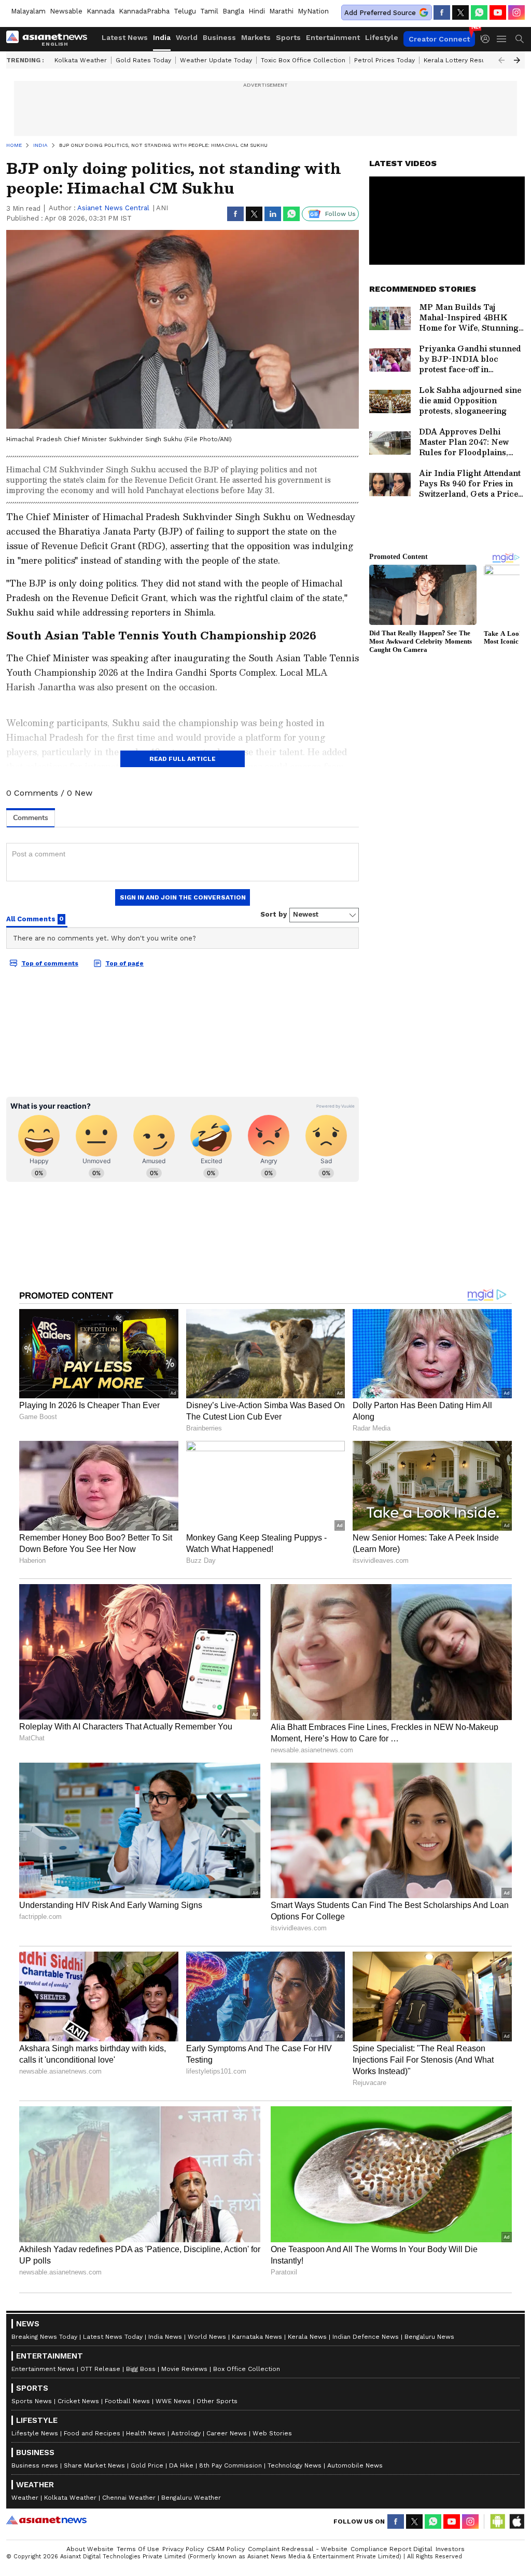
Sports (288, 37)
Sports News (32, 2401)
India (162, 37)
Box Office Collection (247, 2369)
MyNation (313, 11)
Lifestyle (382, 37)
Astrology (186, 2433)
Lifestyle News (35, 2433)
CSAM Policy (226, 2549)
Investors (450, 2549)
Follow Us (340, 214)
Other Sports (217, 2401)
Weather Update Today (216, 60)
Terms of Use (138, 2549)
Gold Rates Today (143, 60)
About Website (90, 2549)
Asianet (46, 2520)
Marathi (281, 11)
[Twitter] (460, 12)
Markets (256, 37)
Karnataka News (257, 2337)
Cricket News (78, 2401)
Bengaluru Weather (191, 2498)
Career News (227, 2433)
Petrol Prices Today (385, 60)
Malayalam (28, 11)
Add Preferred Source (380, 13)
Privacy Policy (183, 2549)
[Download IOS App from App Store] (516, 2522)
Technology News (295, 2465)
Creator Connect (439, 39)
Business (219, 37)
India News (165, 2337)
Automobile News (355, 2465)
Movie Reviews (184, 2369)
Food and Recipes (92, 2433)
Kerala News (307, 2337)
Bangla (233, 11)
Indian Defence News (366, 2337)
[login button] (488, 39)
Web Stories (272, 2433)
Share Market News (94, 2465)
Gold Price (147, 2465)
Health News (146, 2433)
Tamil (209, 11)
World (187, 37)
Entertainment (333, 37)
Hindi (257, 11)
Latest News (125, 37)
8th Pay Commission (230, 2465)
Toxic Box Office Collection (303, 60)
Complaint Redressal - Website (298, 2549)
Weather (25, 2498)
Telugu (185, 11)
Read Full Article (183, 759)
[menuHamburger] (502, 39)
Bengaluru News (429, 2337)
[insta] (516, 12)
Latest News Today (113, 2337)
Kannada (101, 11)
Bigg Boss (141, 2369)
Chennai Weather (129, 2498)
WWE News (173, 2401)
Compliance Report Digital (392, 2549)
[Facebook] (442, 12)
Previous (501, 60)
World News (207, 2337)
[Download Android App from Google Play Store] (498, 2522)
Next (517, 60)
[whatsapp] (479, 12)
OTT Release (100, 2369)
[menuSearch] (520, 39)
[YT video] (498, 12)
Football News (127, 2401)
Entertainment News (43, 2369)
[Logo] (50, 39)
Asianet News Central (113, 208)
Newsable (66, 11)
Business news (35, 2465)
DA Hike (181, 2465)
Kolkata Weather (81, 60)
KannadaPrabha (144, 11)
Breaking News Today (44, 2337)
